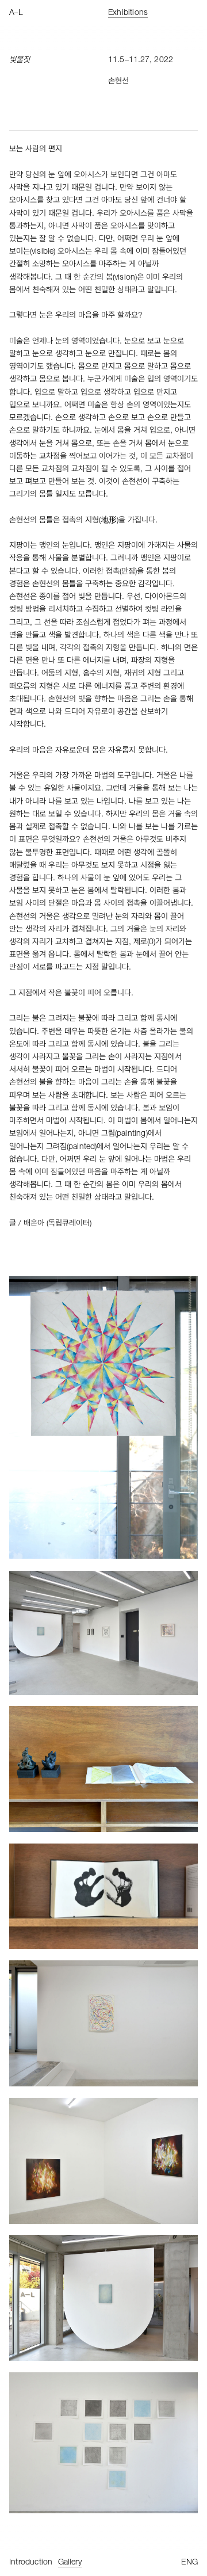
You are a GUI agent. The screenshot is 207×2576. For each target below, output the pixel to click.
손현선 (118, 82)
